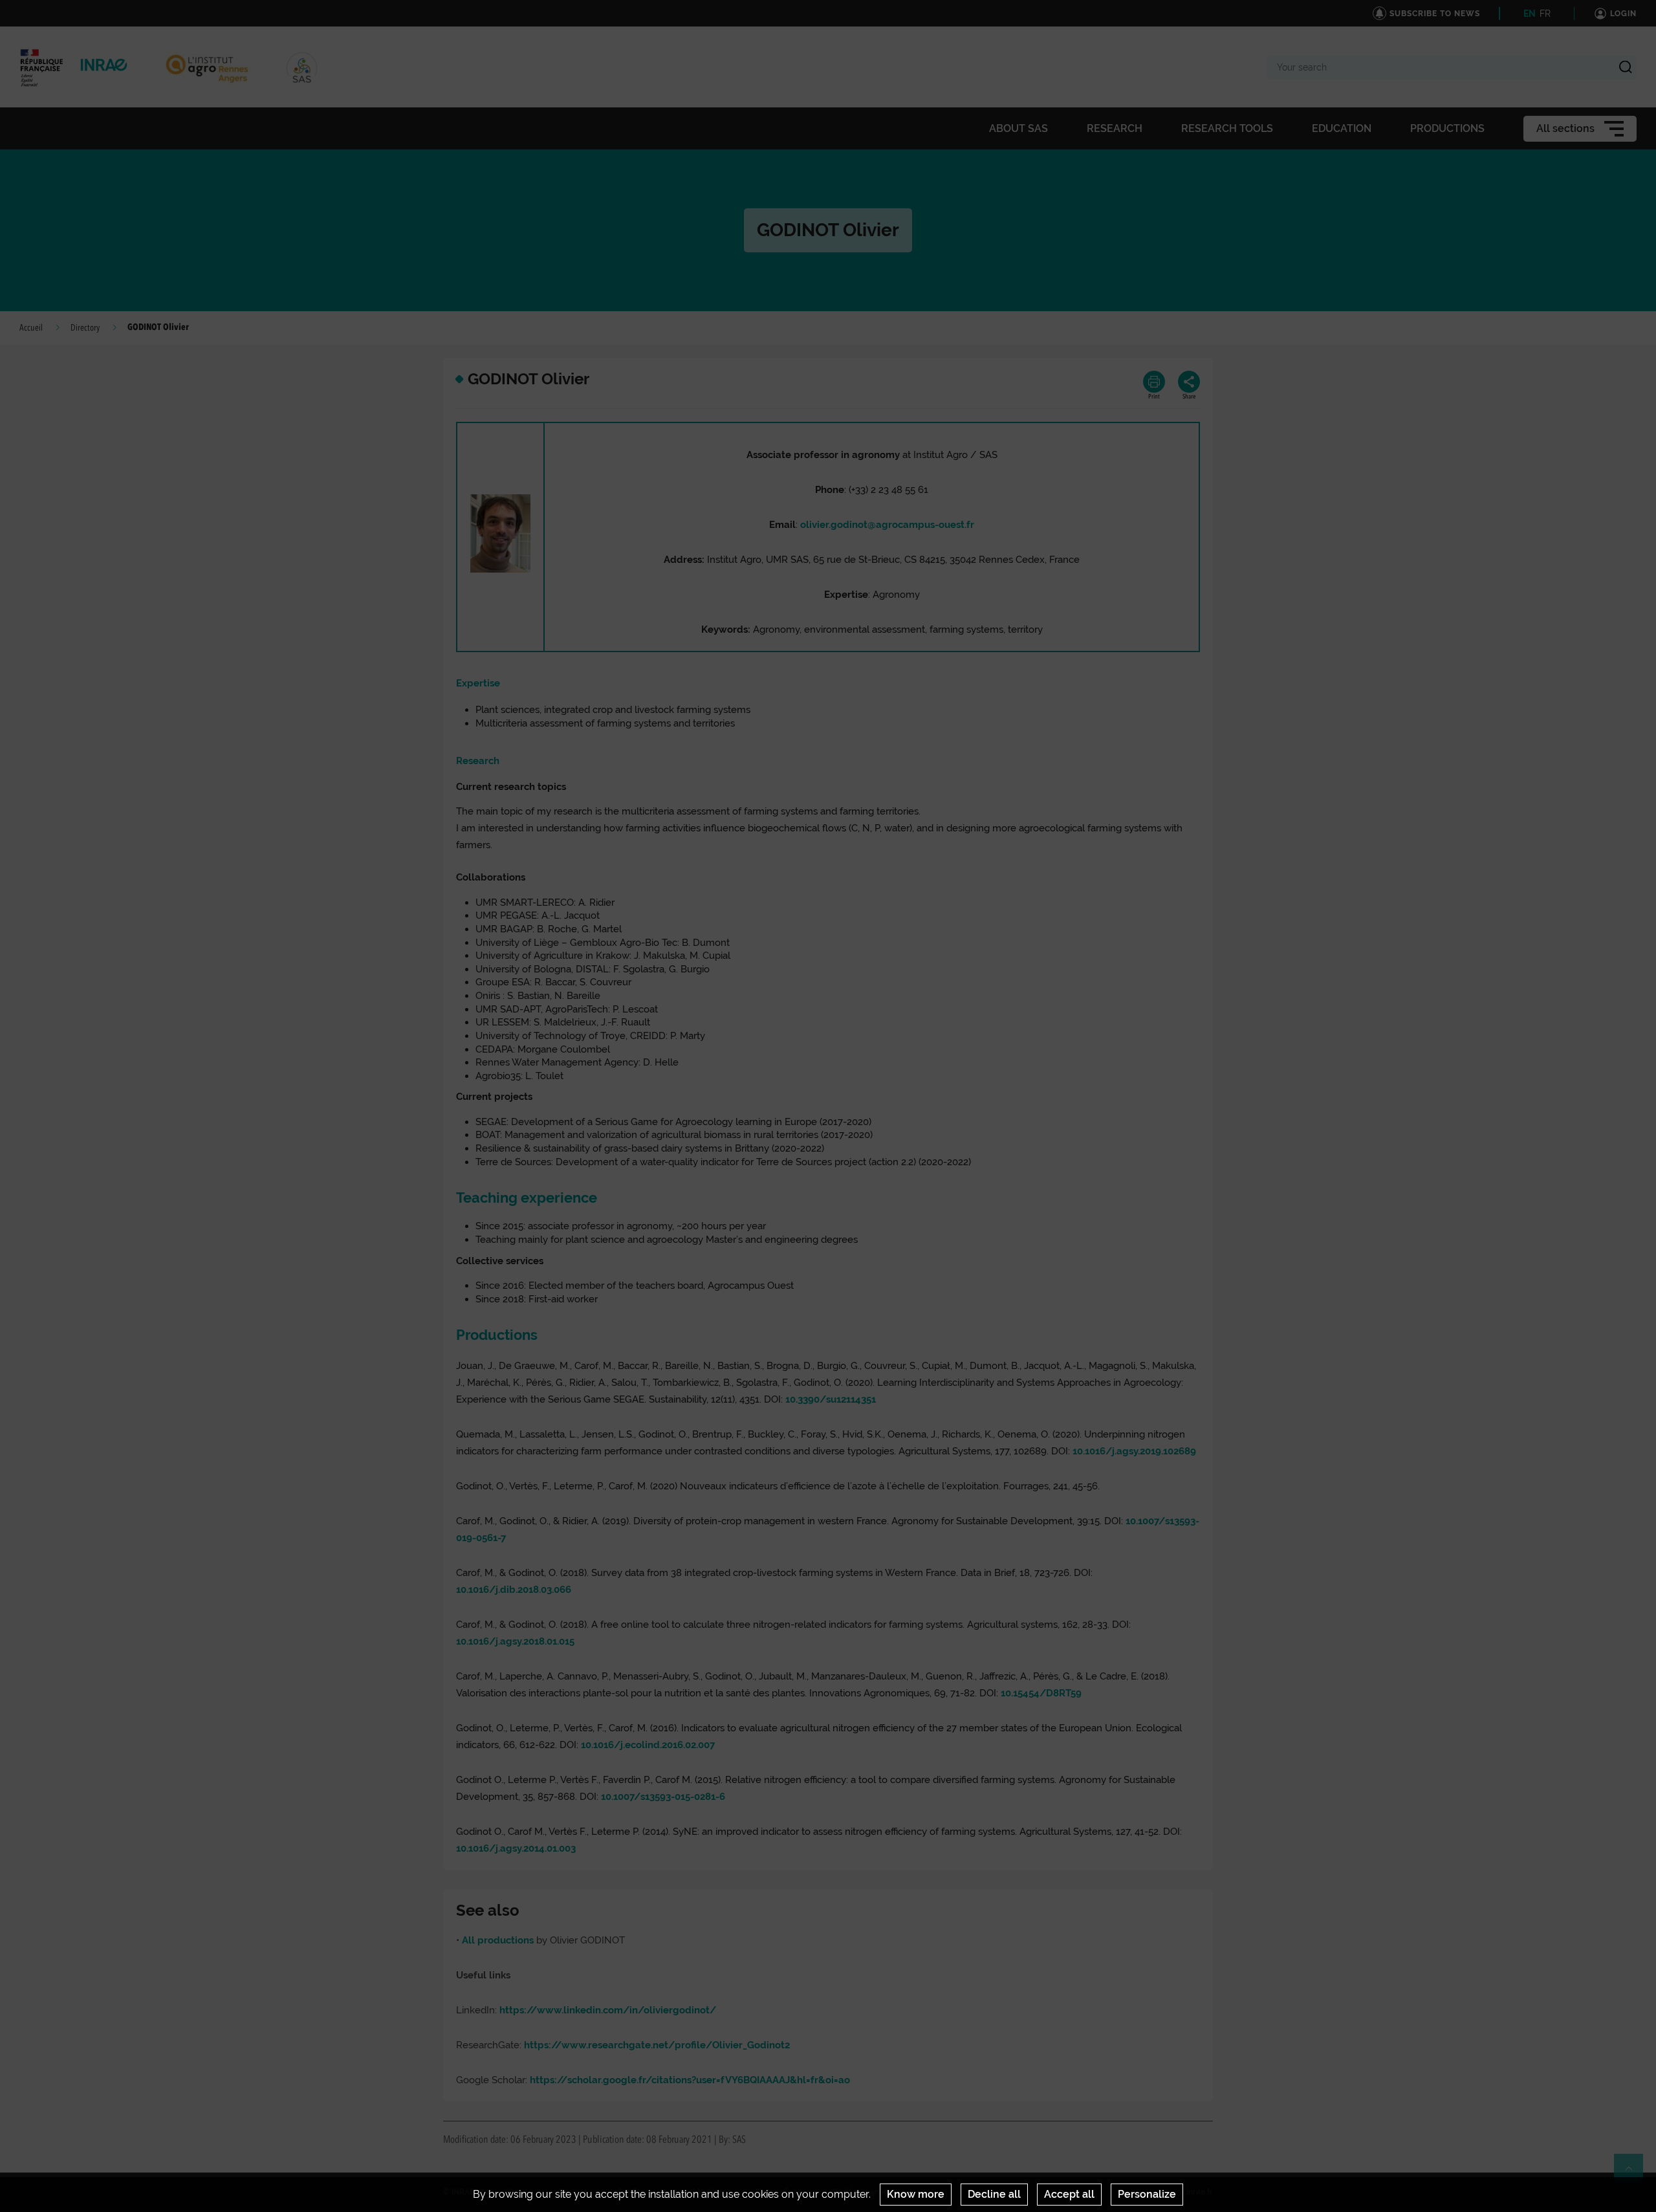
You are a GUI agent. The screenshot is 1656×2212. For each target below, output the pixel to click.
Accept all (1069, 2194)
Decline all (994, 2194)
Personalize (1147, 2194)
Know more (916, 2194)
